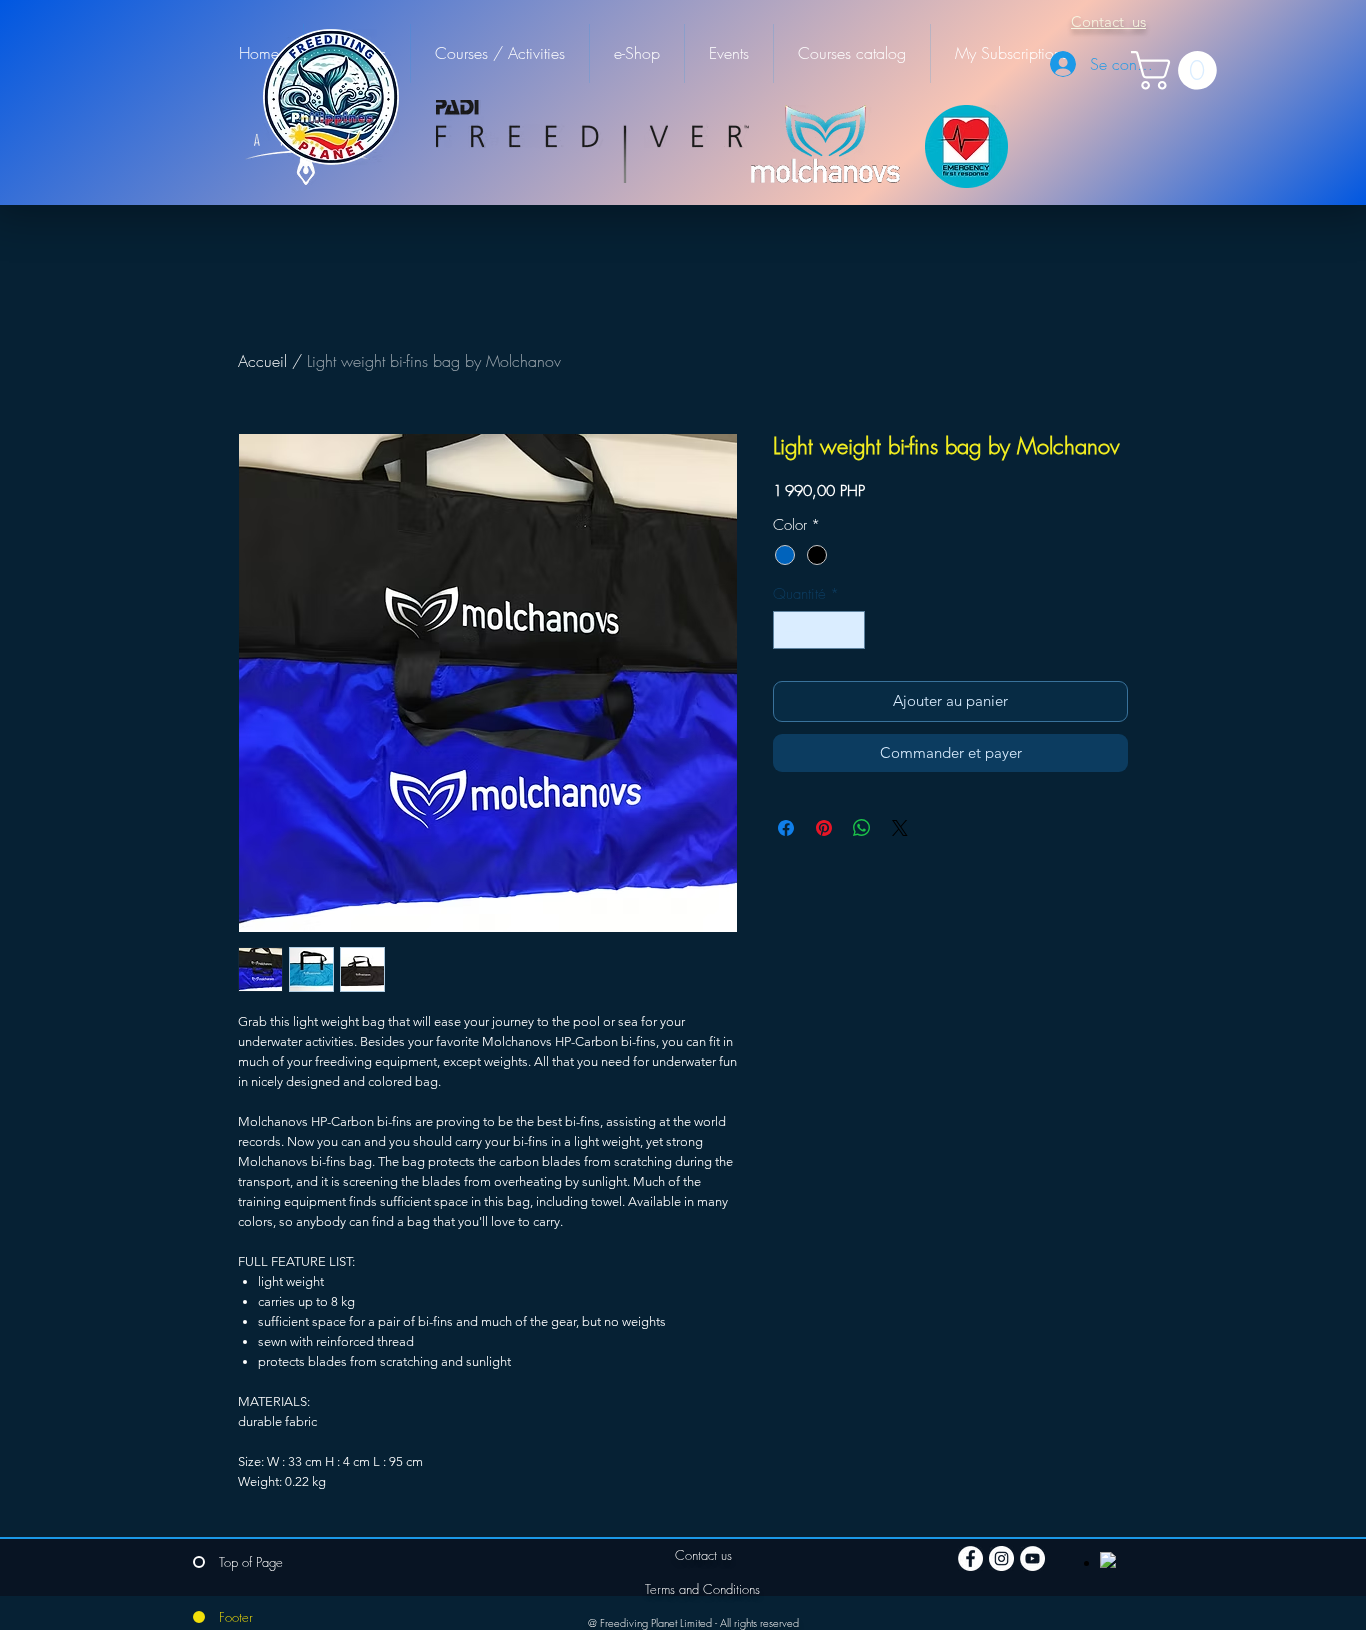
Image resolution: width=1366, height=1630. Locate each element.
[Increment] (849, 630)
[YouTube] (1032, 1558)
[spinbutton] (819, 630)
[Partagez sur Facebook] (786, 828)
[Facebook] (970, 1558)
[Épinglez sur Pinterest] (824, 828)
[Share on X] (900, 828)
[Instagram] (1001, 1558)
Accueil (262, 361)
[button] (1178, 70)
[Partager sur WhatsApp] (862, 828)
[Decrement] (789, 630)
